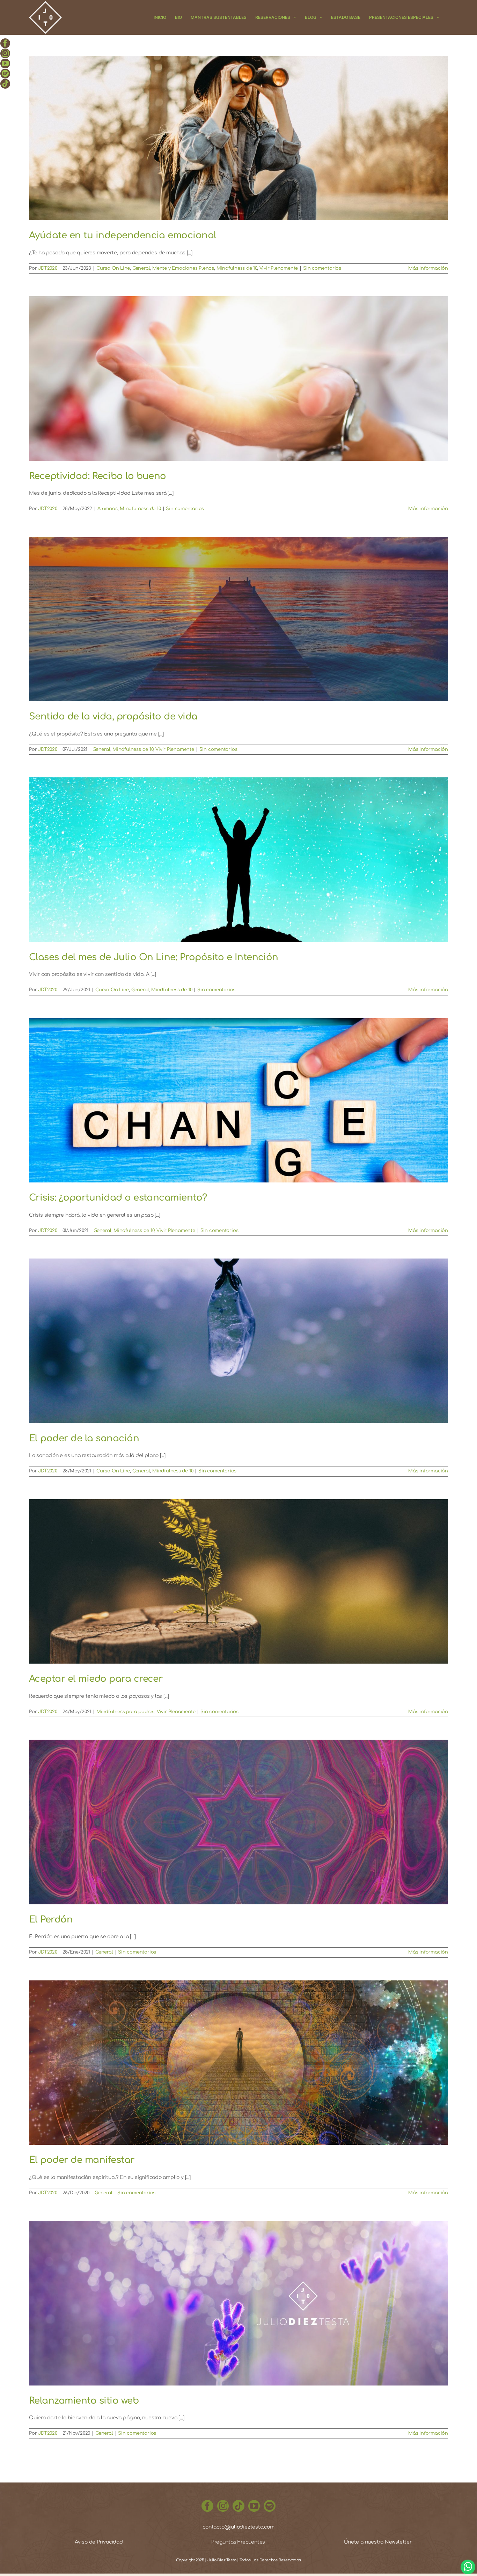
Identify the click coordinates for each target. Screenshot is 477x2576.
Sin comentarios (322, 268)
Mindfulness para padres (125, 1712)
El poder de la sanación (84, 1438)
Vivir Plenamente (279, 268)
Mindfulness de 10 (237, 268)
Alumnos (108, 509)
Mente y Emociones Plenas (183, 268)
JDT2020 (48, 268)
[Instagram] (223, 2506)
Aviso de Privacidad (99, 2542)
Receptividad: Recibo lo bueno (98, 476)
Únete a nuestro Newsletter (378, 2542)
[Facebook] (207, 2506)
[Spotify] (270, 2506)
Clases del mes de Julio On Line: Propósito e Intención (154, 957)
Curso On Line (113, 268)
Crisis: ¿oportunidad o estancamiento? (118, 1198)
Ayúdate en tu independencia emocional (123, 235)
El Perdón (51, 1920)
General (141, 268)
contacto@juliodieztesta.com (238, 2527)
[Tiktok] (239, 2506)
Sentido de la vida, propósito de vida (113, 716)
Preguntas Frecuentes (238, 2542)
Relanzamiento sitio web (84, 2401)
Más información (428, 268)
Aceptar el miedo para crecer (96, 1679)
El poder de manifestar (82, 2160)
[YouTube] (254, 2506)
